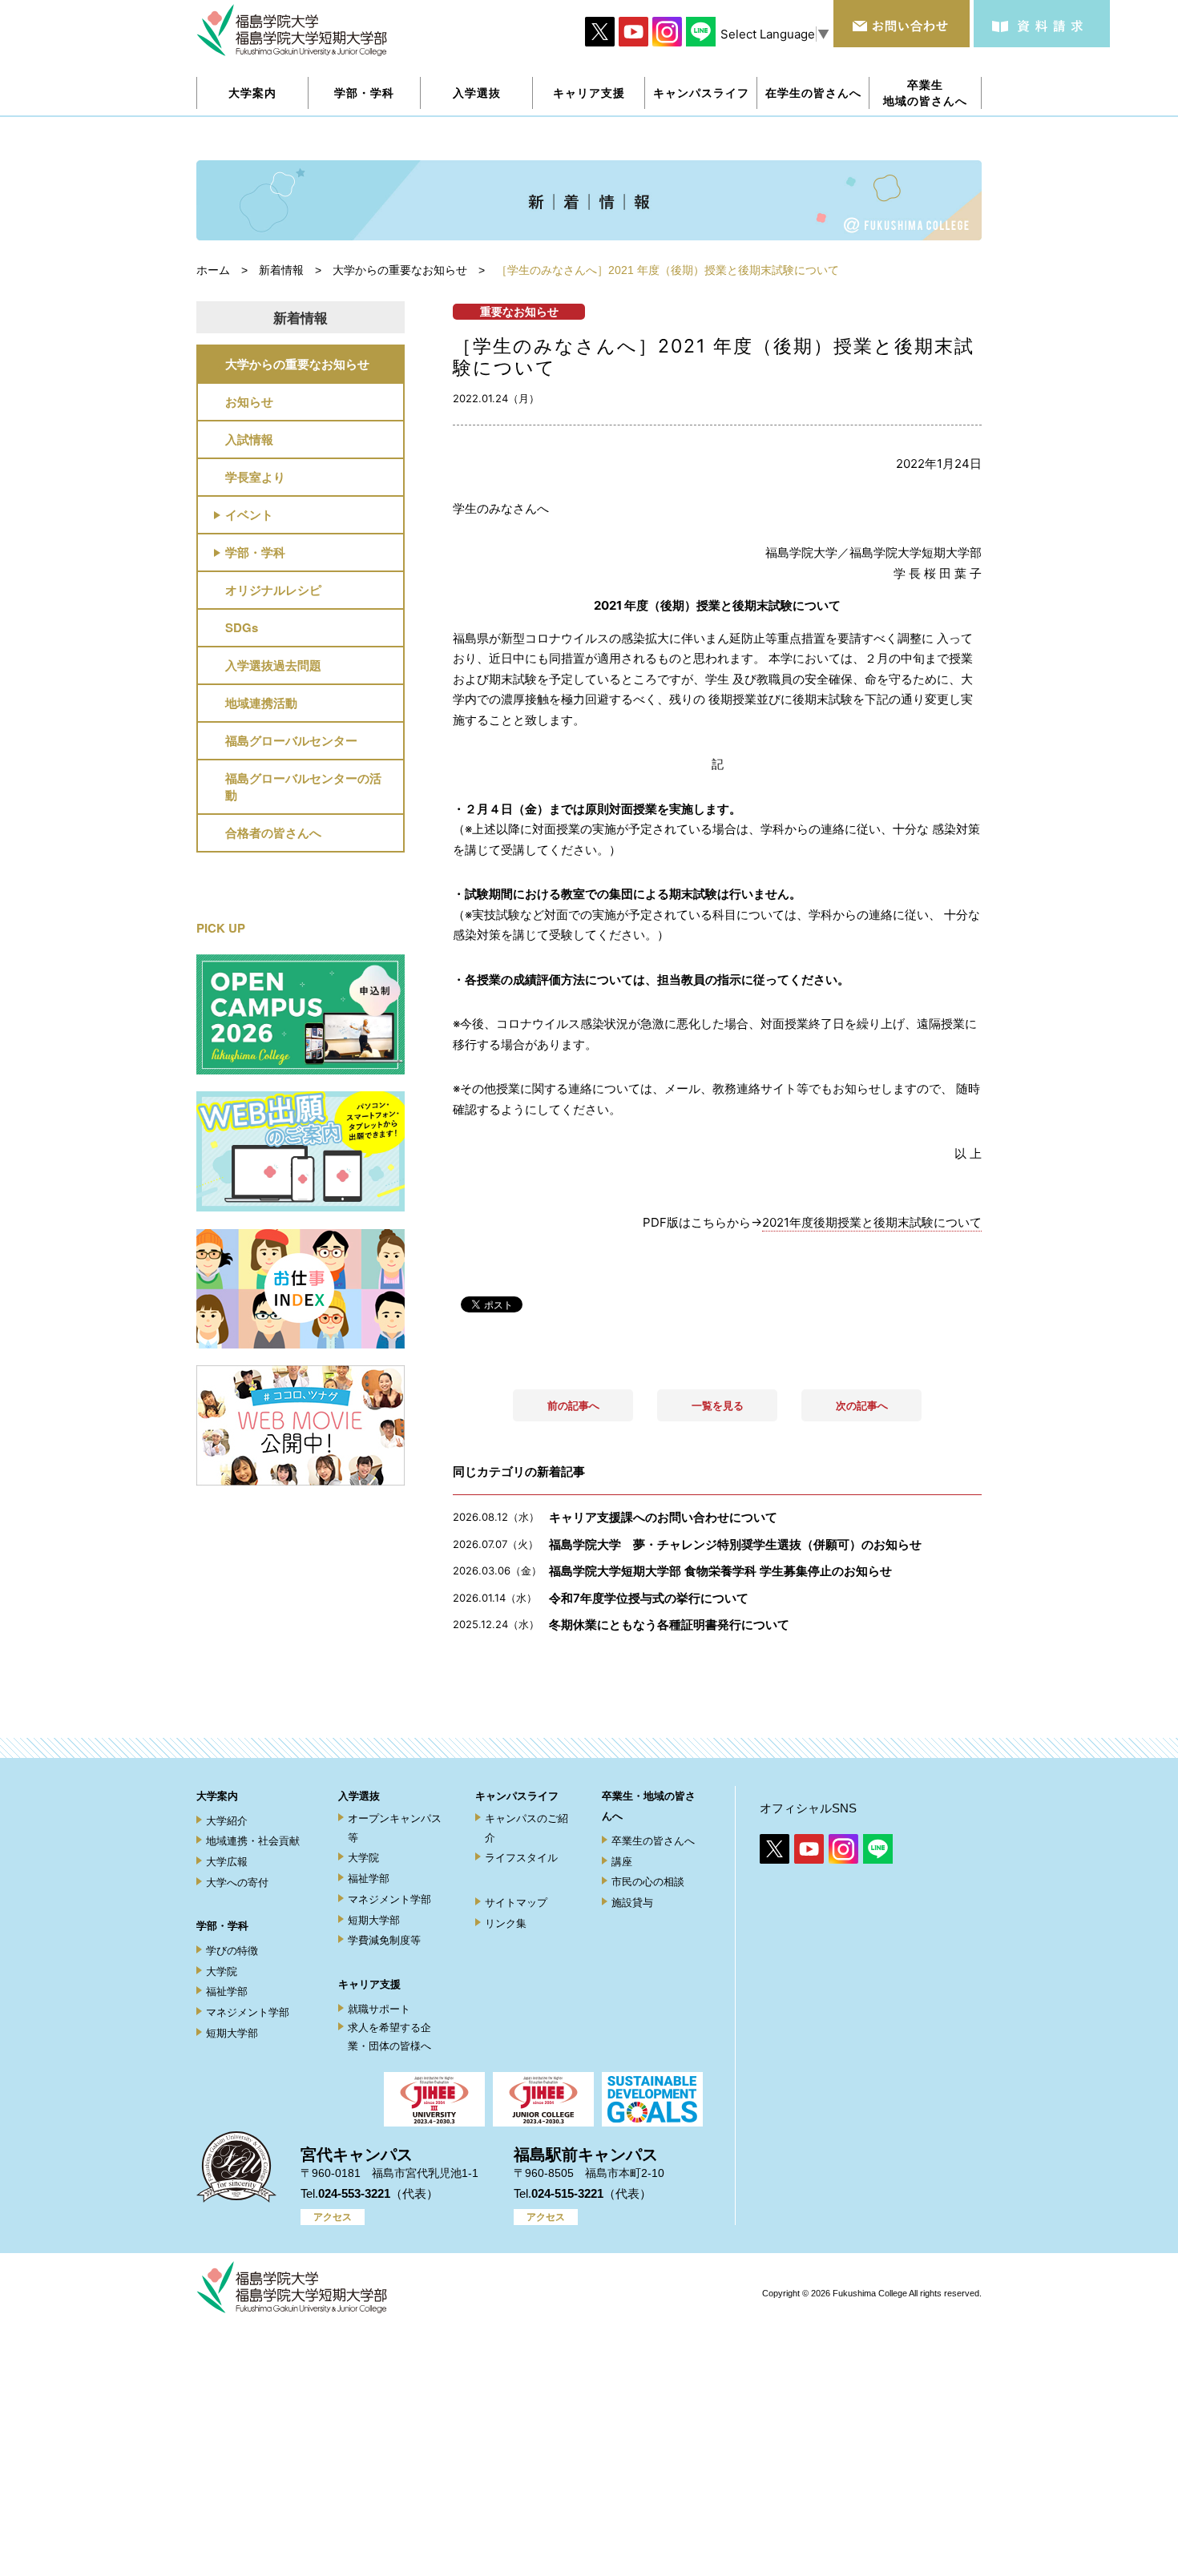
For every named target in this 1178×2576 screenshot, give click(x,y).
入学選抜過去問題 (273, 665)
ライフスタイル (521, 1858)
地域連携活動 (261, 703)
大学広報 (227, 1862)
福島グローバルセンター (291, 740)
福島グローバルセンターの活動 (303, 786)
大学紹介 (227, 1821)
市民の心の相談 (648, 1882)
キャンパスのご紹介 (526, 1828)
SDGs (242, 627)
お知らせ (249, 401)
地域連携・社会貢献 (253, 1841)
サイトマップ (516, 1903)
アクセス (333, 2217)
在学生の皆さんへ (813, 93)
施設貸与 (632, 1903)
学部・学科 (255, 552)
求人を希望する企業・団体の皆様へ (389, 2037)
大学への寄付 (237, 1883)
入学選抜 (359, 1796)
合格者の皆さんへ (273, 832)
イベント (249, 514)
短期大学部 (232, 2033)
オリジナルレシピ (273, 590)
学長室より (255, 477)
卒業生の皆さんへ (653, 1841)
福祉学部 (227, 1991)
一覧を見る (718, 1405)
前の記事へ (573, 1405)
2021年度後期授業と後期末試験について (872, 1222)
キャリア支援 (369, 1984)
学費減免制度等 (384, 1940)
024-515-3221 (567, 2193)
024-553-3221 (354, 2193)
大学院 (222, 1971)
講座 (622, 1862)
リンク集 (506, 1923)
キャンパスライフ (517, 1796)
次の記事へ (862, 1405)
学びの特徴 (232, 1951)
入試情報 (249, 439)
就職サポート (379, 2009)
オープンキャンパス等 (395, 1828)
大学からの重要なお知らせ (297, 364)
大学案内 (217, 1796)
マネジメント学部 (248, 2012)
